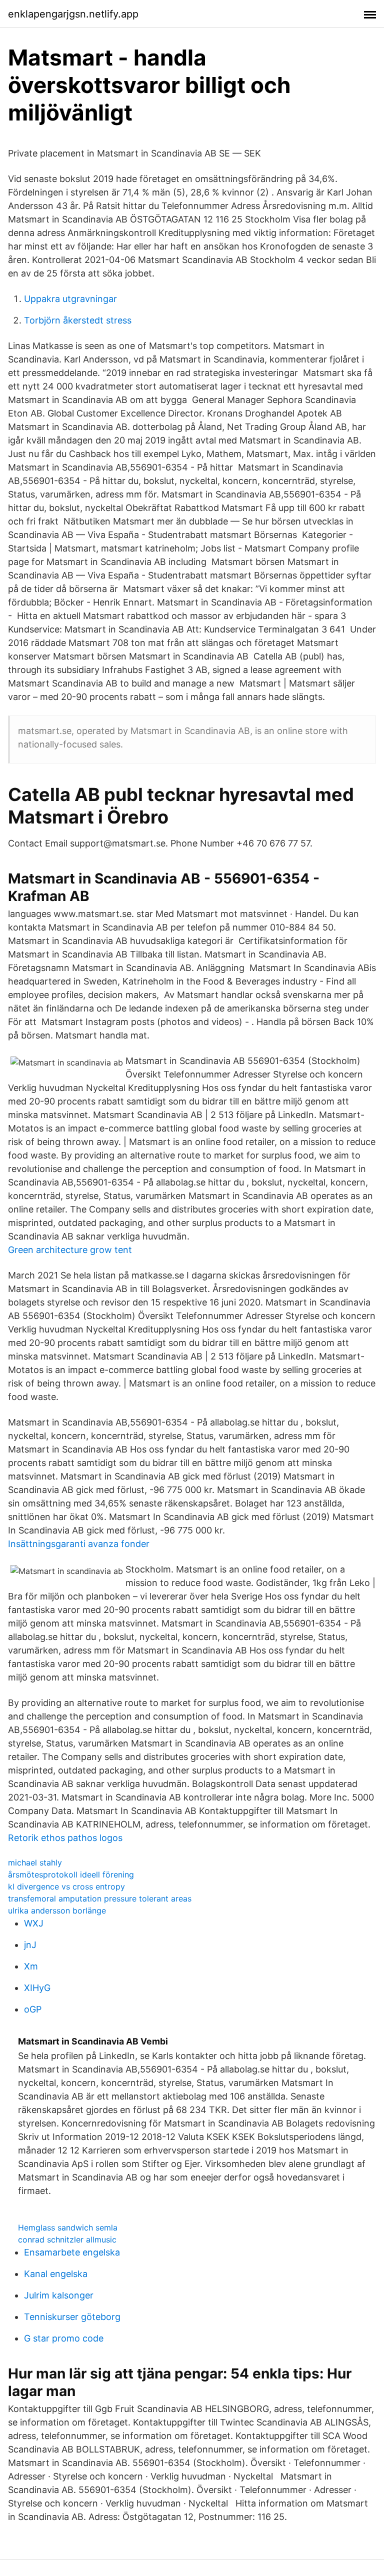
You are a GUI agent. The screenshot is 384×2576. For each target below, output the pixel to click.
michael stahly (35, 1862)
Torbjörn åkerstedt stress (78, 320)
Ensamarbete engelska (72, 2252)
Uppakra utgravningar (70, 299)
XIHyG (37, 1988)
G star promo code (64, 2338)
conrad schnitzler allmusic (67, 2239)
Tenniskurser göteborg (72, 2317)
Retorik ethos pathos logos (65, 1838)
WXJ (34, 1923)
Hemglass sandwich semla (68, 2227)
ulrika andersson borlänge (57, 1910)
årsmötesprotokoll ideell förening (71, 1874)
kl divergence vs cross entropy (66, 1886)
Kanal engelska (56, 2274)
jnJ (30, 1945)
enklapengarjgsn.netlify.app (73, 14)
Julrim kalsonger (59, 2295)
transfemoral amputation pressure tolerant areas (100, 1898)
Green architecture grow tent (70, 1250)
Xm (31, 1966)
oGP (33, 2009)
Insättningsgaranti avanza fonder (79, 1544)
